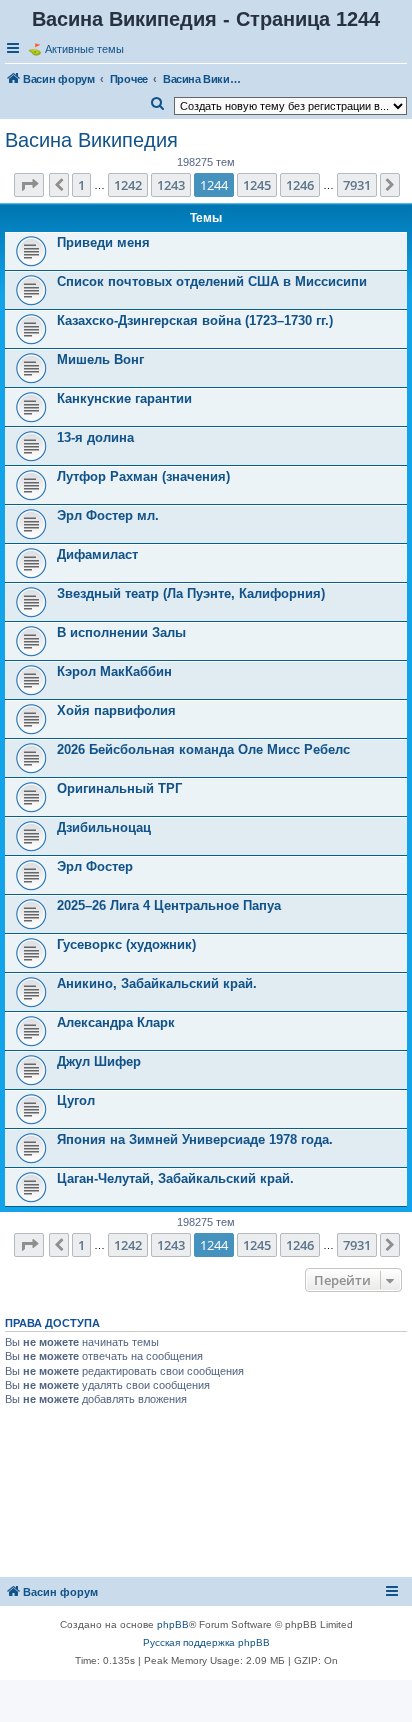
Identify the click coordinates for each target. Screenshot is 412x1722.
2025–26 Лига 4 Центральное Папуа (169, 905)
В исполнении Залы (121, 632)
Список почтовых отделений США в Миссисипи (212, 281)
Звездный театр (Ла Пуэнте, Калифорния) (191, 593)
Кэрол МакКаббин (114, 671)
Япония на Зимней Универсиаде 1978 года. (195, 1139)
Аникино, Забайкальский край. (157, 983)
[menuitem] (158, 104)
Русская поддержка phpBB (206, 1642)
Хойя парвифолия (116, 710)
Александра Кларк (116, 1022)
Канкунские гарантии (124, 398)
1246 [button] (300, 185)
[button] (29, 185)
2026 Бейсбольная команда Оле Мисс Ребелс (203, 749)
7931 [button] (357, 185)
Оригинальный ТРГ (119, 788)
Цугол (76, 1100)
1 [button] (81, 185)
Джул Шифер (99, 1061)
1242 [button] (128, 185)
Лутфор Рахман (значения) (143, 476)
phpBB (173, 1624)
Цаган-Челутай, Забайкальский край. (175, 1178)
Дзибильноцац (104, 827)
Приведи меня (103, 242)
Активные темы (84, 49)
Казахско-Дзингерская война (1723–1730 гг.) (195, 320)
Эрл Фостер (95, 866)
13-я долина (95, 437)
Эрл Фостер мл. (108, 515)
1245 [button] (257, 185)
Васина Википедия (91, 140)
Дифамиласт (97, 554)
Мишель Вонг (100, 359)
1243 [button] (171, 185)
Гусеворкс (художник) (126, 944)
